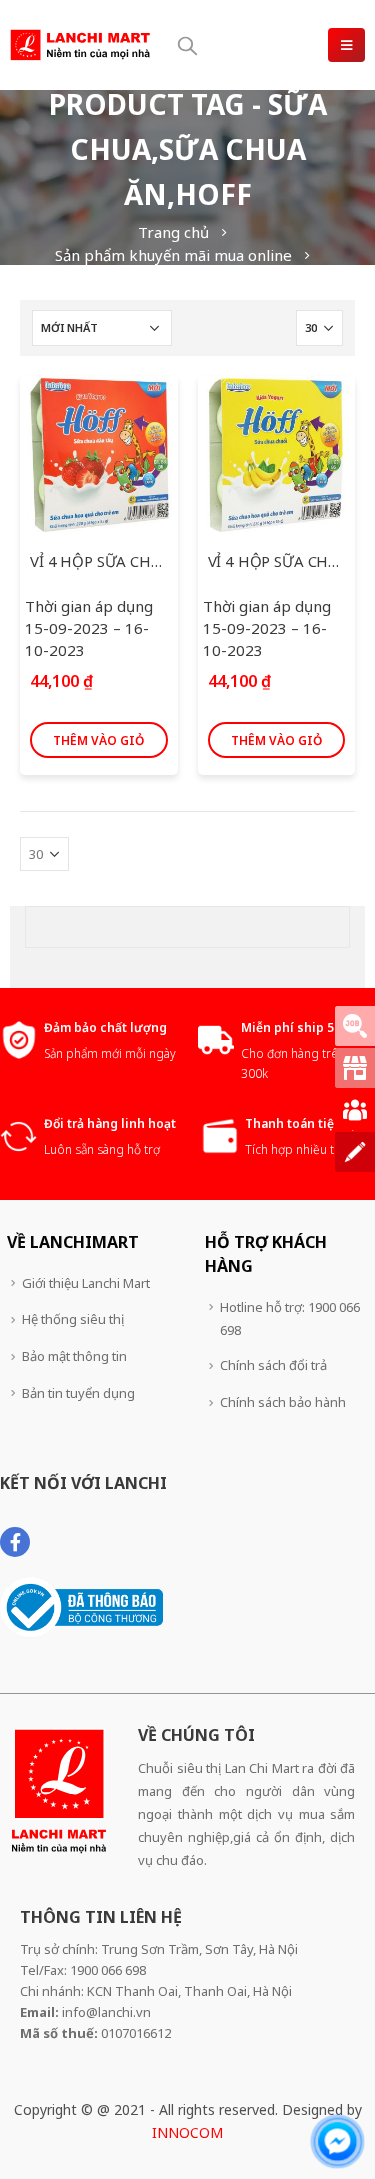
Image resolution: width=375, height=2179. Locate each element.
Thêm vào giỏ (98, 740)
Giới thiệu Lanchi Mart (86, 1283)
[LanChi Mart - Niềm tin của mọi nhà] (80, 44)
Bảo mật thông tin (74, 1356)
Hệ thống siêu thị (73, 1319)
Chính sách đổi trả (273, 1365)
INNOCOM (187, 2132)
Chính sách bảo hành (283, 1402)
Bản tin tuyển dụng (78, 1393)
